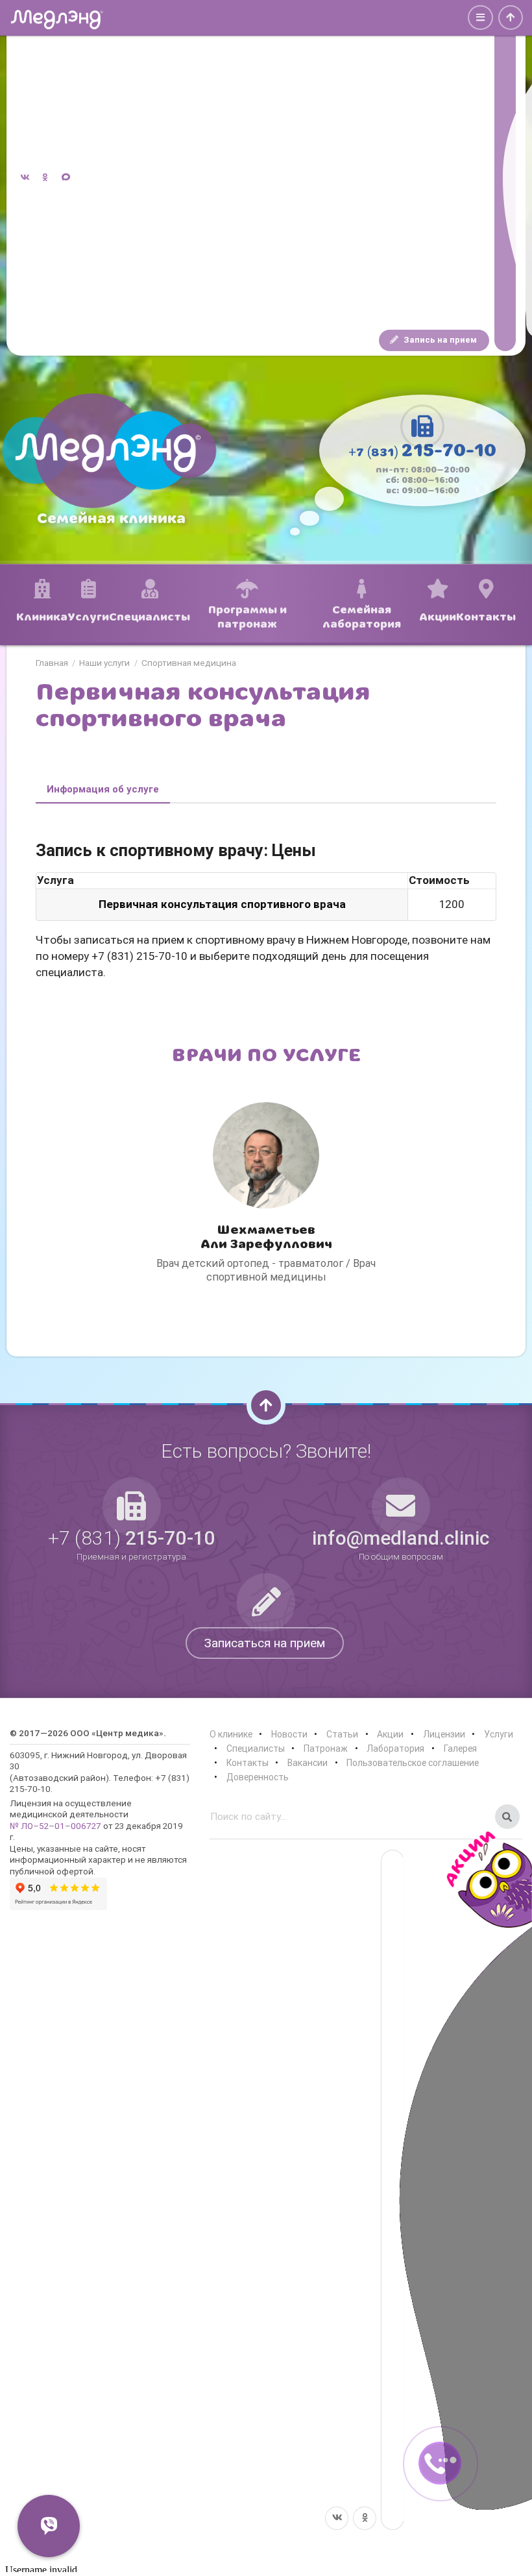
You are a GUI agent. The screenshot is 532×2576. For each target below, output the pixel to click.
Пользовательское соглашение (413, 1763)
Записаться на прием (265, 1643)
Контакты (248, 1763)
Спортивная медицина (189, 663)
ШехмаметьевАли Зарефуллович (266, 1237)
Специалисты (256, 1748)
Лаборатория (395, 1748)
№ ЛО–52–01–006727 (55, 1826)
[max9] (505, 178)
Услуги (499, 1734)
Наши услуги (104, 663)
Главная (52, 663)
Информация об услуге (103, 789)
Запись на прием (439, 340)
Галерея (460, 1748)
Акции (390, 1734)
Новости (289, 1734)
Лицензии (444, 1734)
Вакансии (308, 1763)
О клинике (231, 1734)
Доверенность (258, 1777)
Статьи (342, 1734)
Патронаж (326, 1748)
